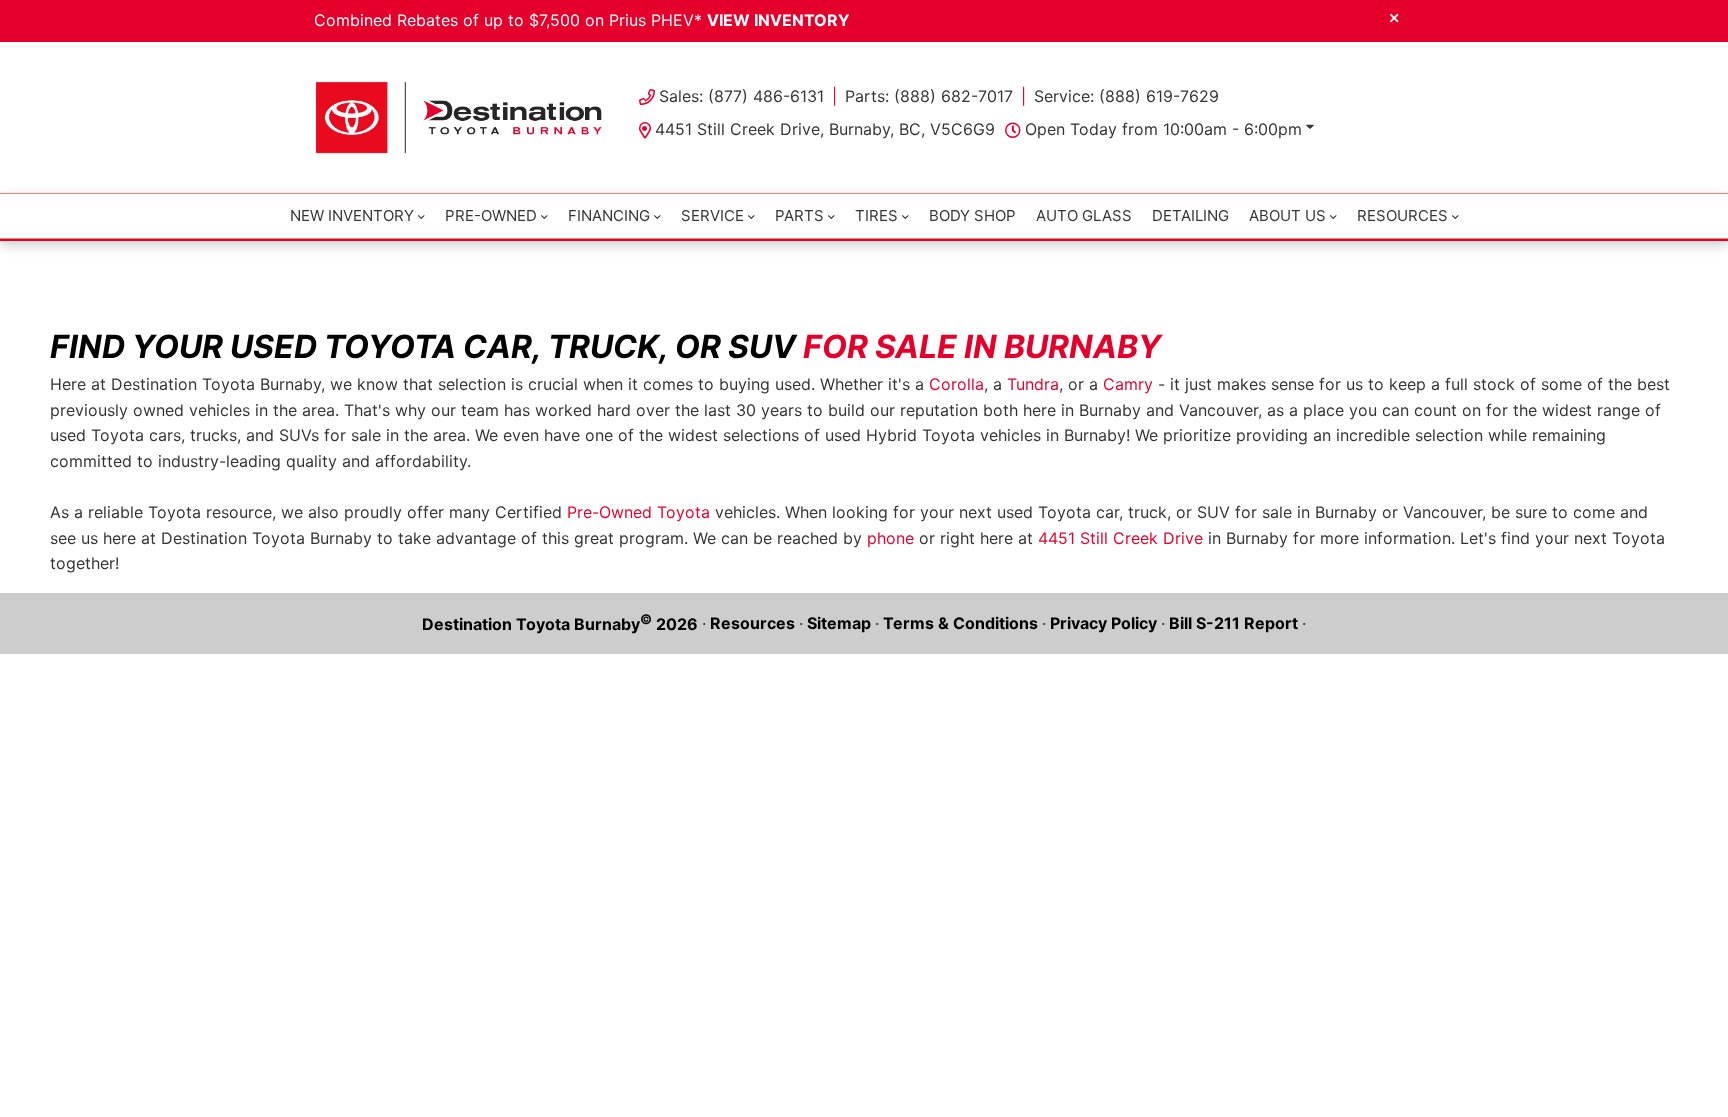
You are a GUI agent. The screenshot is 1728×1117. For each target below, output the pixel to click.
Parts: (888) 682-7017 (929, 96)
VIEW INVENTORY (778, 20)
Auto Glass (1084, 215)
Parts (799, 215)
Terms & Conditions (960, 623)
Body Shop (972, 215)
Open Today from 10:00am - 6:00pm (1163, 129)
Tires (876, 215)
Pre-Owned (491, 215)
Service (712, 215)
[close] (1394, 17)
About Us (1287, 215)
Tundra (1033, 384)
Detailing (1190, 215)
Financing (609, 215)
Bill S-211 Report (1233, 623)
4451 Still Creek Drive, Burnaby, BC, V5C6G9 (825, 129)
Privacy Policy (1103, 623)
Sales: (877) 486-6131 (741, 96)
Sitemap (839, 623)
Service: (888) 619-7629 (1126, 96)
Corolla (956, 384)
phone (890, 538)
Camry (1128, 384)
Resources (752, 623)
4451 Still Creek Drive (1120, 538)
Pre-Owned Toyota (638, 512)
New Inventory (352, 215)
